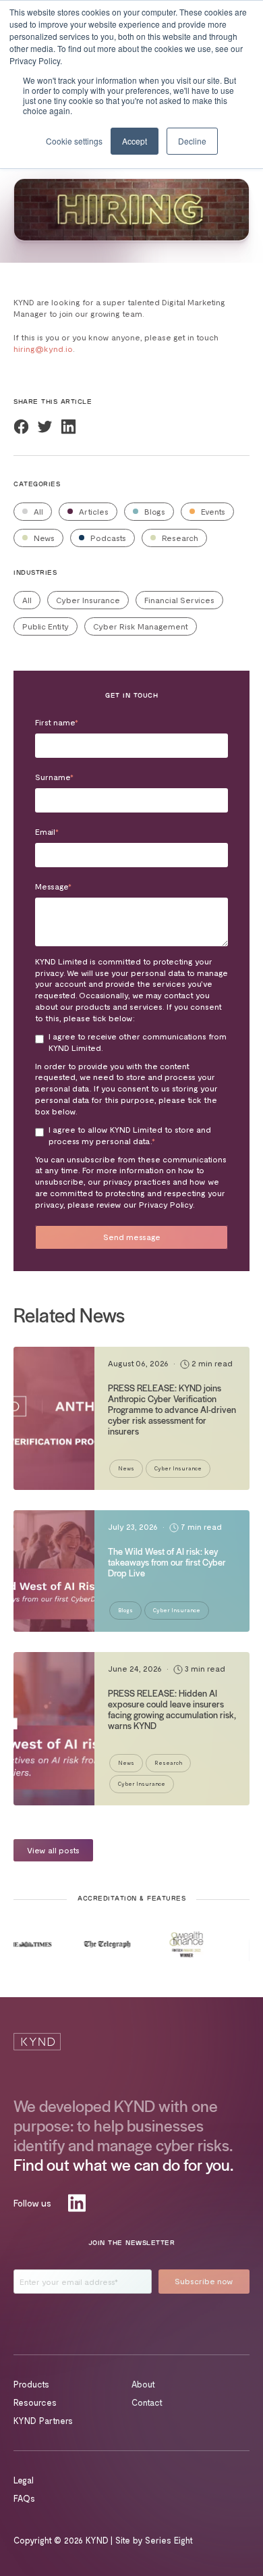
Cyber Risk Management (141, 626)
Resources (35, 2402)
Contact (147, 2402)
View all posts (53, 1850)
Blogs (154, 511)
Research (179, 538)
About (143, 2384)
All (37, 511)
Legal (24, 2480)
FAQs (24, 2498)
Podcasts (107, 538)
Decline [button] (192, 141)
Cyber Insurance (88, 600)
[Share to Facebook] (21, 427)
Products (31, 2384)
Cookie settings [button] (74, 141)
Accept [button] (135, 141)
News (43, 538)
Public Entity (46, 626)
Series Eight (169, 2540)
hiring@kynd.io (43, 349)
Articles (93, 511)
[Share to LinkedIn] (68, 427)
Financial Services (179, 600)
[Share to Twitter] (45, 427)
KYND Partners (43, 2421)
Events (212, 511)
